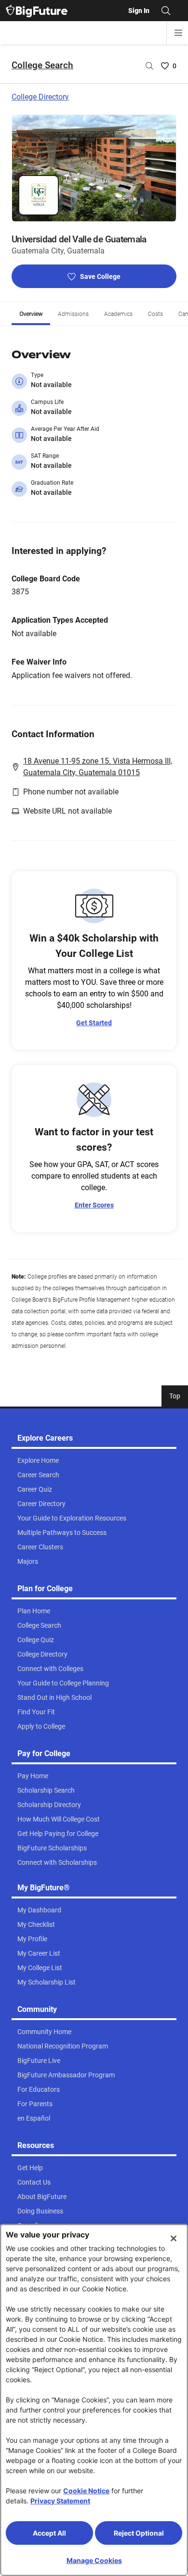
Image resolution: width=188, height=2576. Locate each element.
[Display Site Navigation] (178, 33)
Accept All (49, 2533)
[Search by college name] (149, 66)
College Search (42, 65)
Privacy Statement (60, 2501)
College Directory (40, 97)
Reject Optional (139, 2533)
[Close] (174, 2238)
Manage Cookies (94, 2560)
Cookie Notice (86, 2491)
